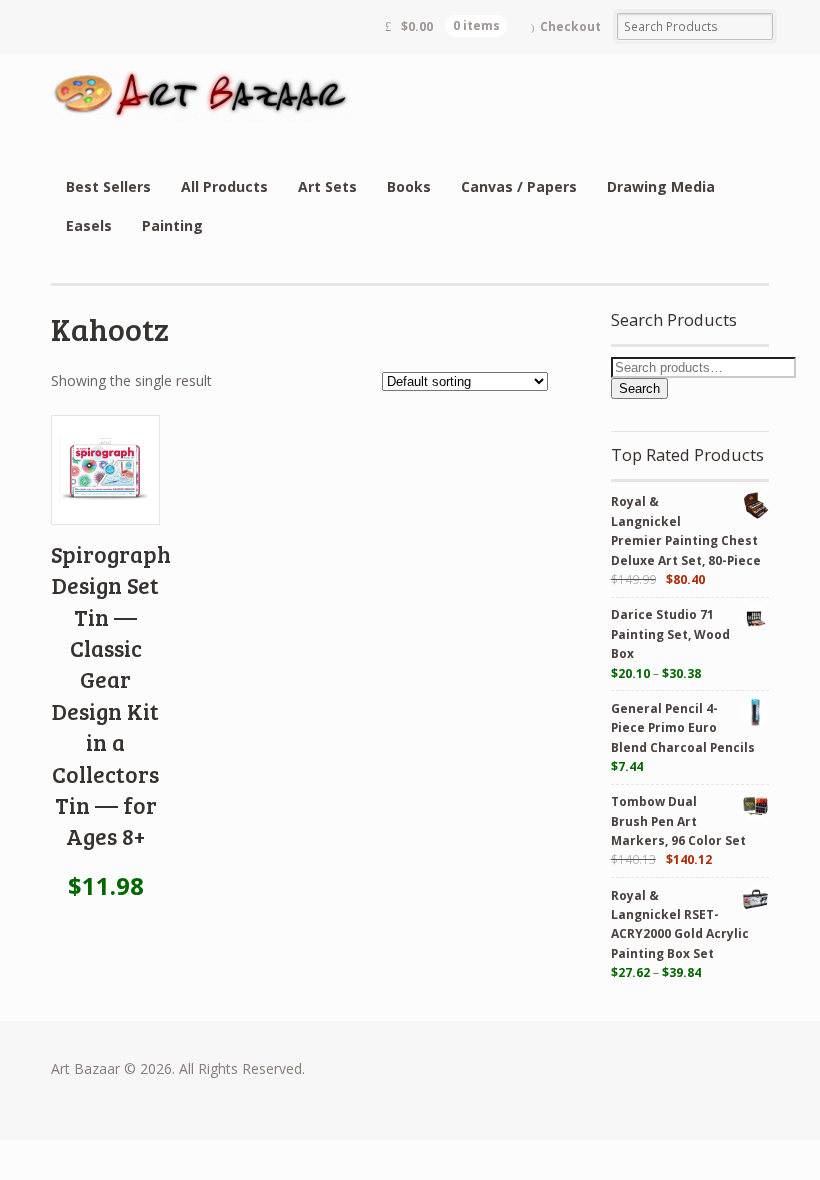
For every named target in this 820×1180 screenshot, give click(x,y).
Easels (89, 225)
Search (639, 388)
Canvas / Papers (519, 186)
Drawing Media (661, 186)
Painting (172, 225)
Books (409, 186)
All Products (224, 186)
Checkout (570, 26)
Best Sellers (108, 186)
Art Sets (327, 186)
